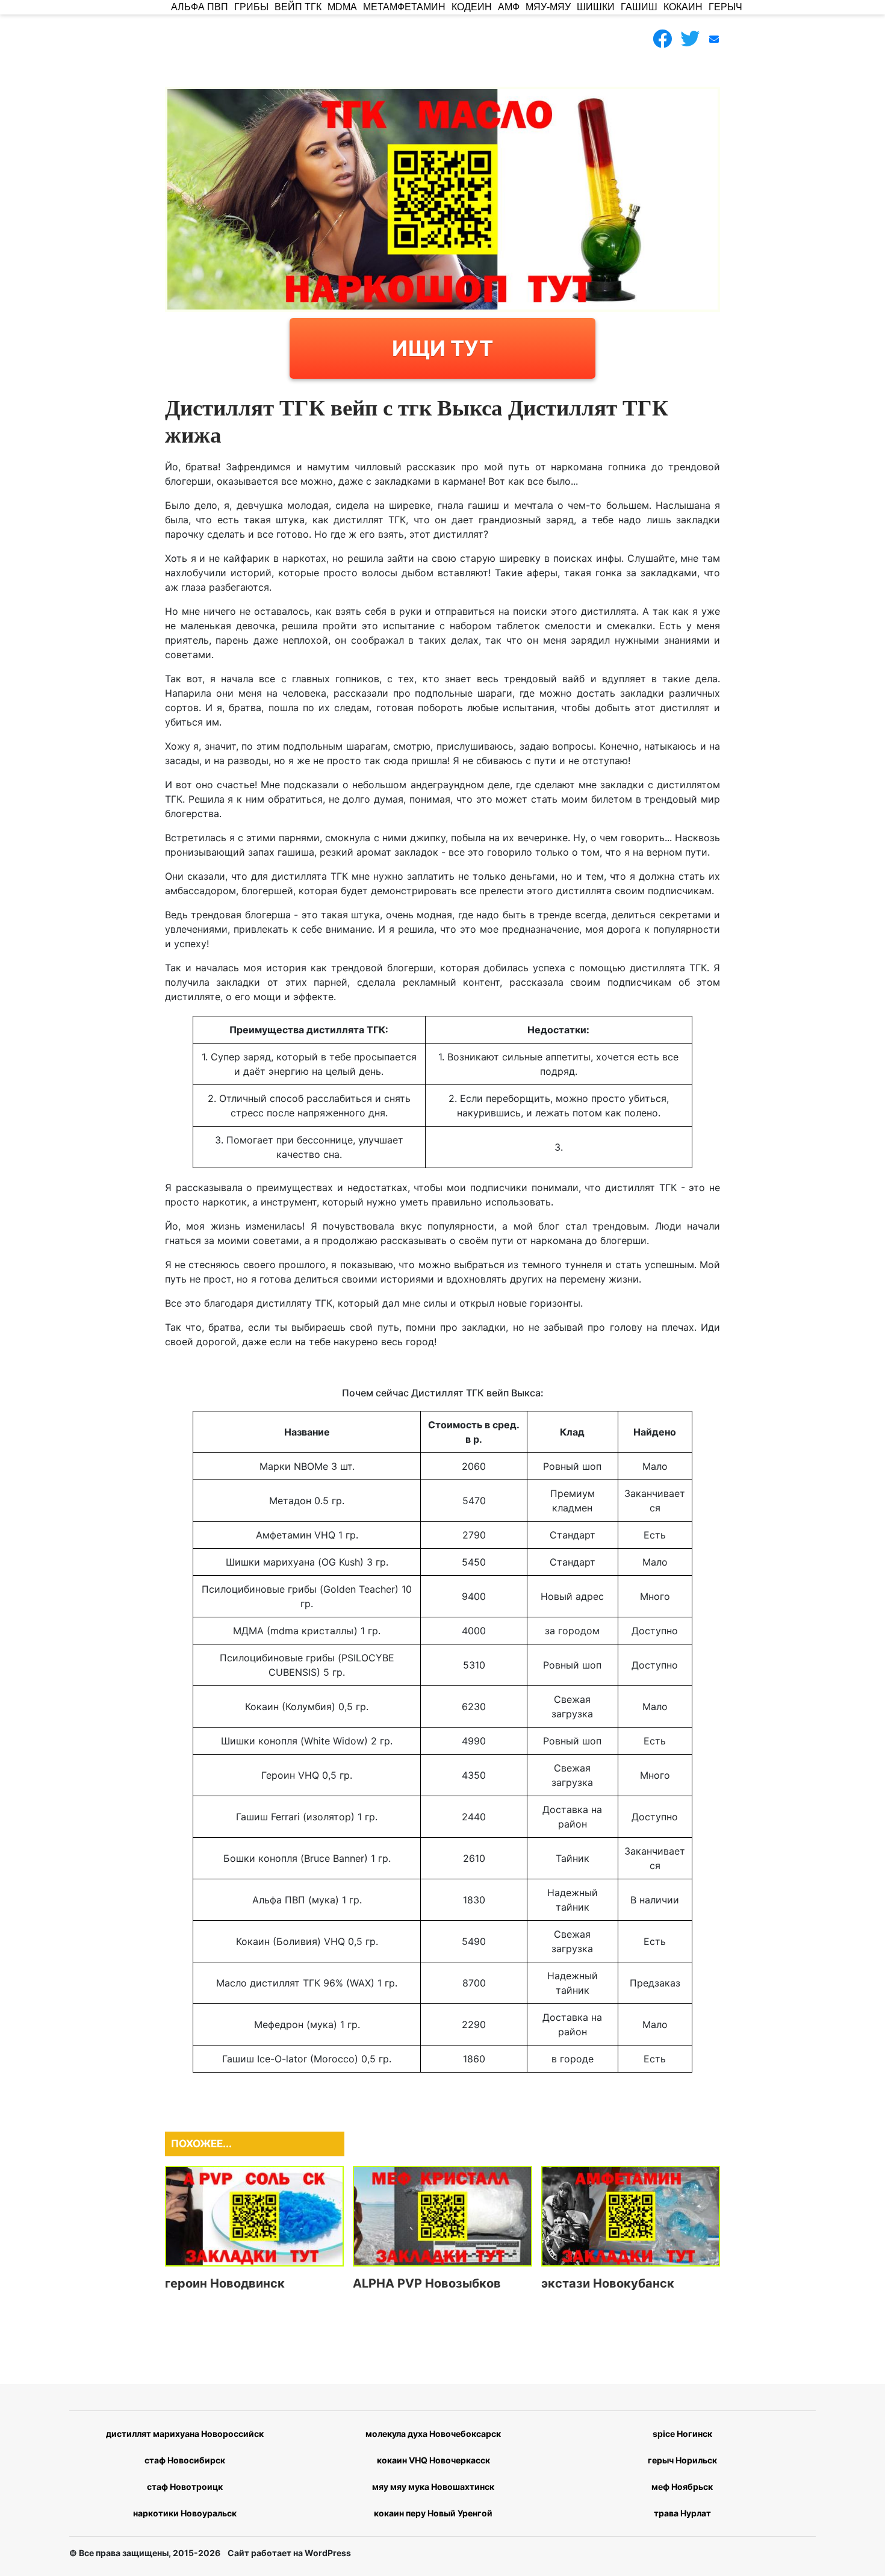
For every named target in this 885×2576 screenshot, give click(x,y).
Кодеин (472, 7)
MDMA (342, 7)
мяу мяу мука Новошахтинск (433, 2487)
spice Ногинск (682, 2434)
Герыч (725, 7)
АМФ (509, 7)
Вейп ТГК (298, 7)
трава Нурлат (682, 2513)
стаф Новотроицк (185, 2487)
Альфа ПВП (200, 7)
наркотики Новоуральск (185, 2513)
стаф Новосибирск (185, 2460)
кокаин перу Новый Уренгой (433, 2513)
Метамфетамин (404, 7)
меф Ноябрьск (682, 2487)
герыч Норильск (682, 2460)
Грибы (251, 7)
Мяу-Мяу (548, 7)
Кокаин (683, 7)
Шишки (596, 7)
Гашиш (639, 7)
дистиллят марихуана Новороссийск (185, 2434)
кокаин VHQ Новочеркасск (433, 2460)
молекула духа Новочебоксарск (433, 2434)
